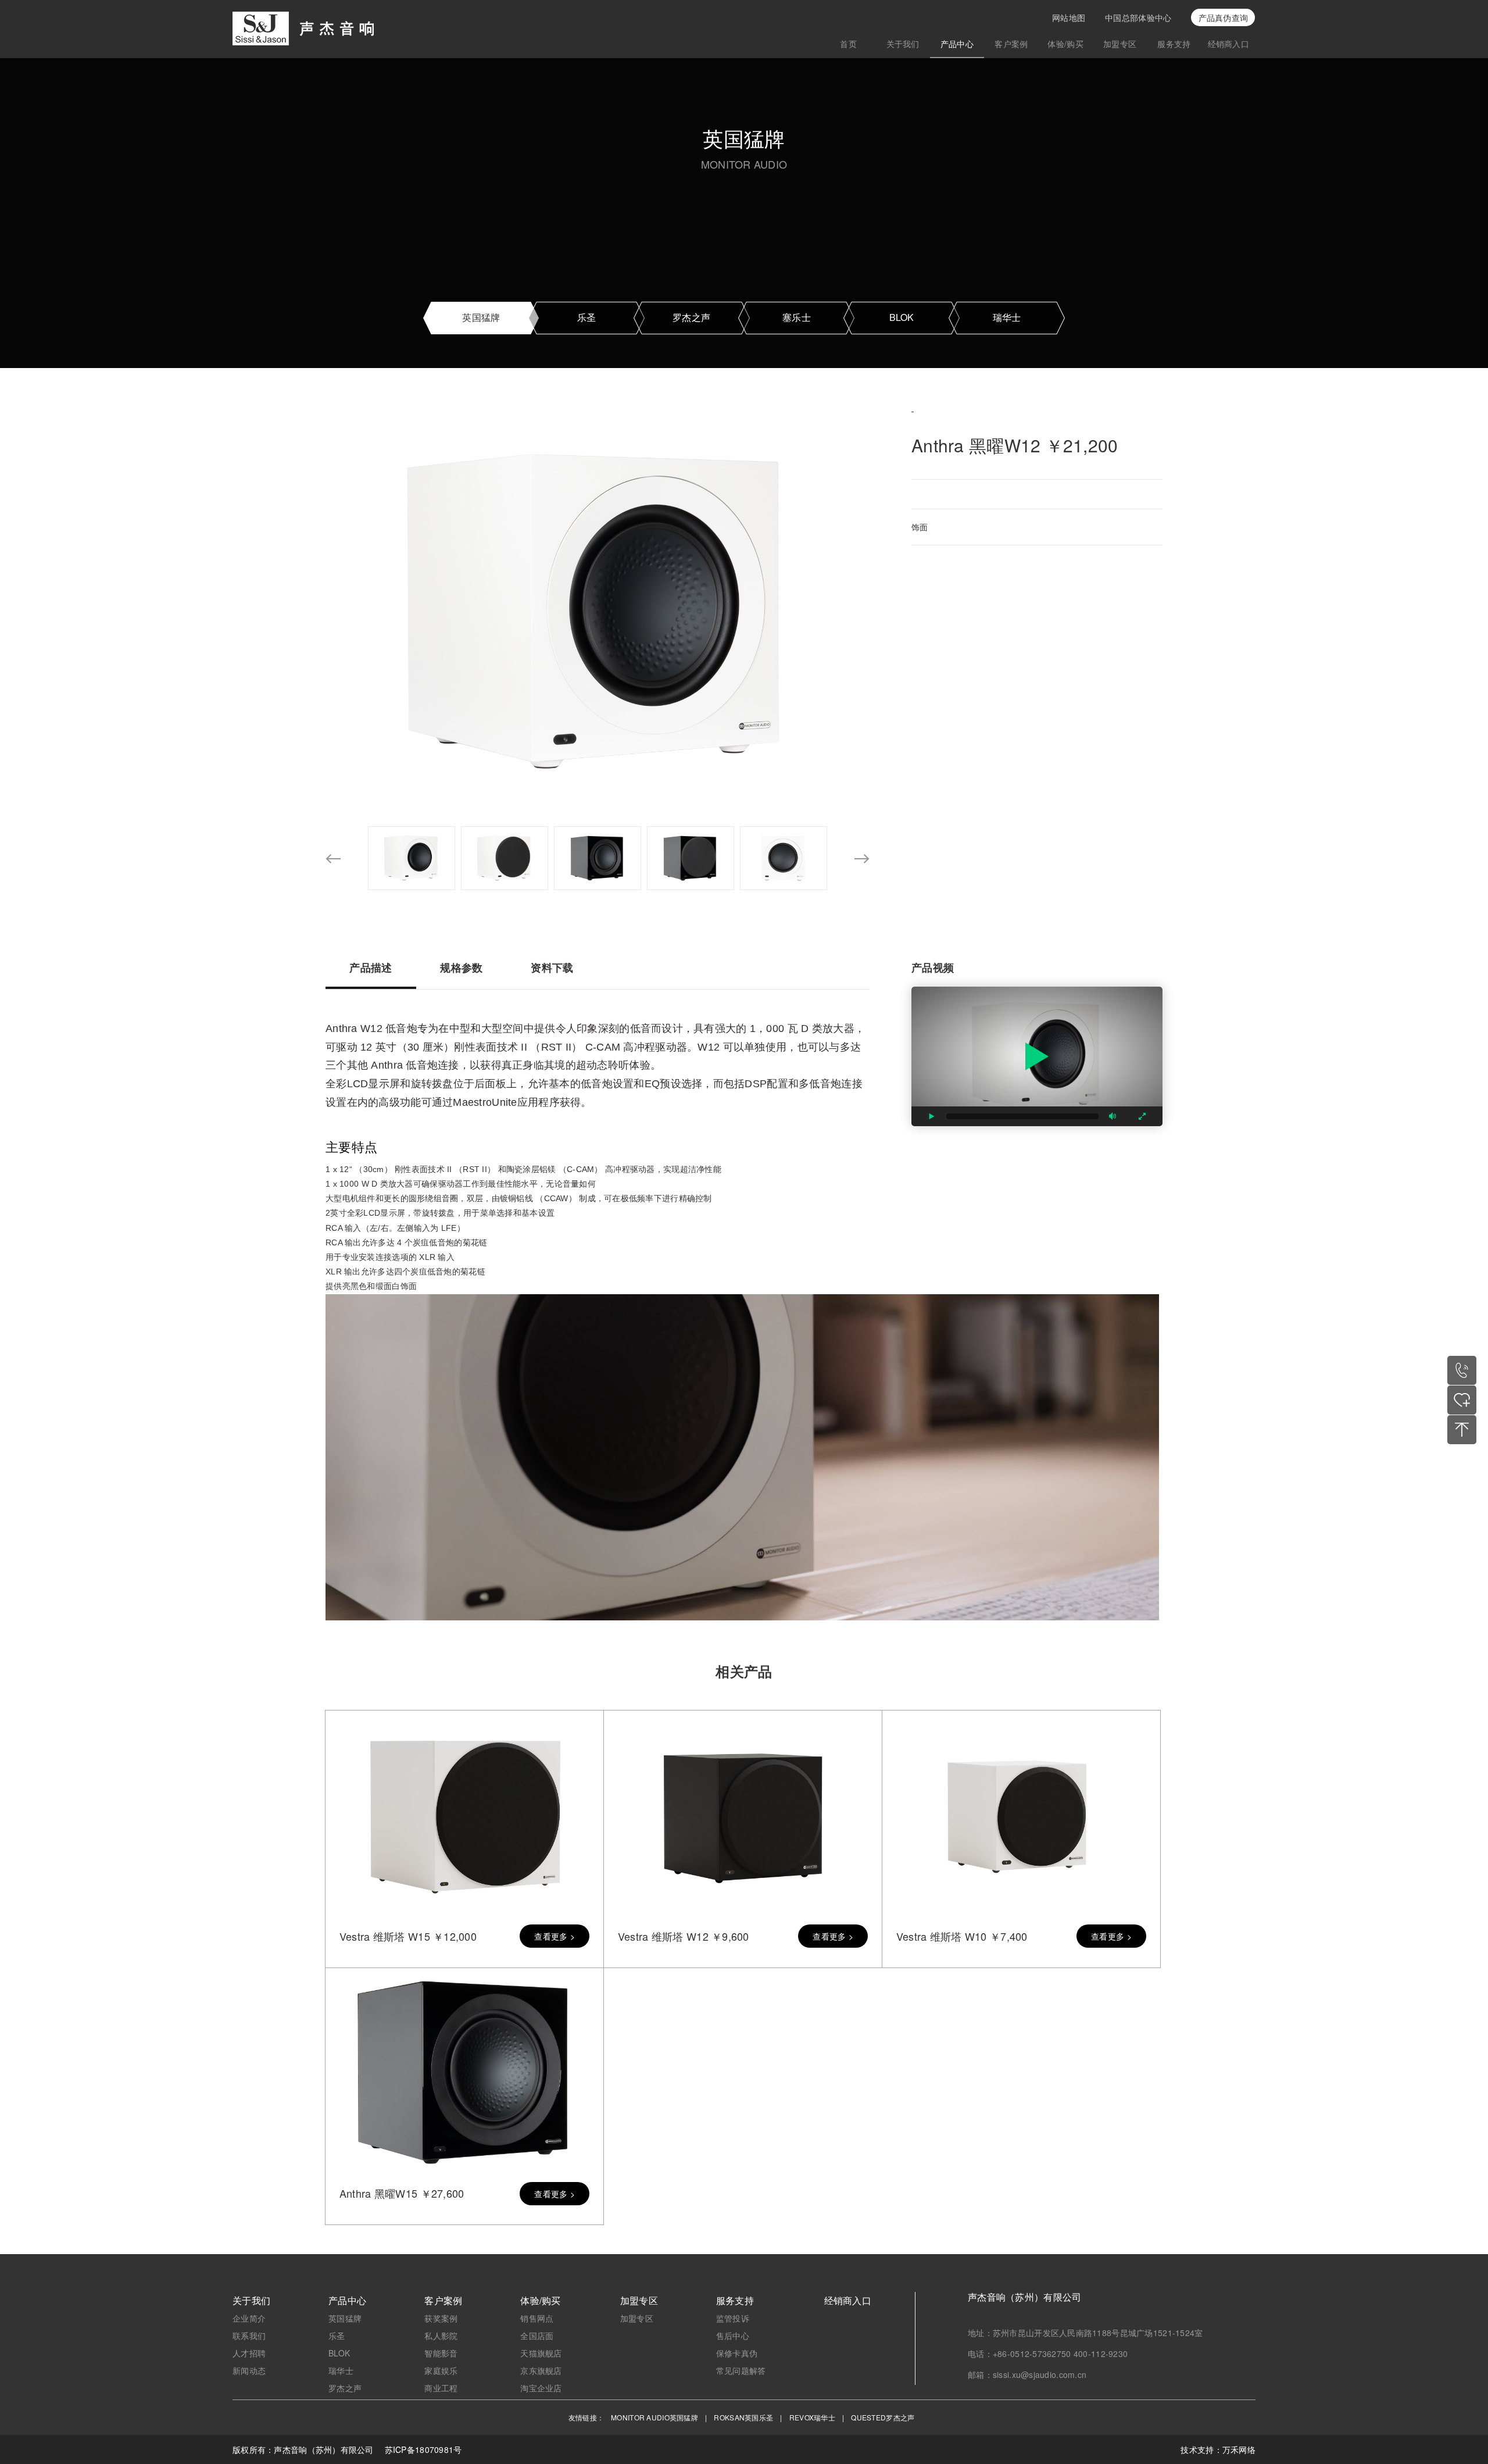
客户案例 (1011, 44)
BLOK (902, 317)
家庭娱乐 (441, 2370)
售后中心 (733, 2336)
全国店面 (537, 2336)
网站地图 (1069, 17)
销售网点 (537, 2318)
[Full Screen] (1142, 1116)
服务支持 (1174, 44)
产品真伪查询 (1224, 17)
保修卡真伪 (737, 2353)
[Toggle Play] (1037, 1056)
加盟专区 (1120, 44)
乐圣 (587, 317)
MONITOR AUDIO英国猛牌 (654, 2417)
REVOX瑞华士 (812, 2417)
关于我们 (903, 44)
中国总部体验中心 (1138, 17)
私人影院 (441, 2336)
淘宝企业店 (541, 2388)
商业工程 (441, 2388)
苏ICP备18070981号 (423, 2449)
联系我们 (249, 2336)
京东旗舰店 (541, 2370)
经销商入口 (1228, 44)
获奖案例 (441, 2318)
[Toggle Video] (932, 1116)
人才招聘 (249, 2353)
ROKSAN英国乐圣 (743, 2417)
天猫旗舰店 (541, 2353)
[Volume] (1113, 1116)
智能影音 (441, 2353)
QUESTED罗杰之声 (883, 2417)
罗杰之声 (691, 317)
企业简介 (249, 2318)
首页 (848, 44)
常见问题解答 (741, 2370)
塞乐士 (797, 317)
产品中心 (957, 44)
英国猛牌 (481, 317)
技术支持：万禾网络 (1218, 2449)
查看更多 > (555, 1936)
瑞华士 (1007, 317)
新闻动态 (249, 2370)
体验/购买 (1065, 44)
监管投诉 (733, 2318)
